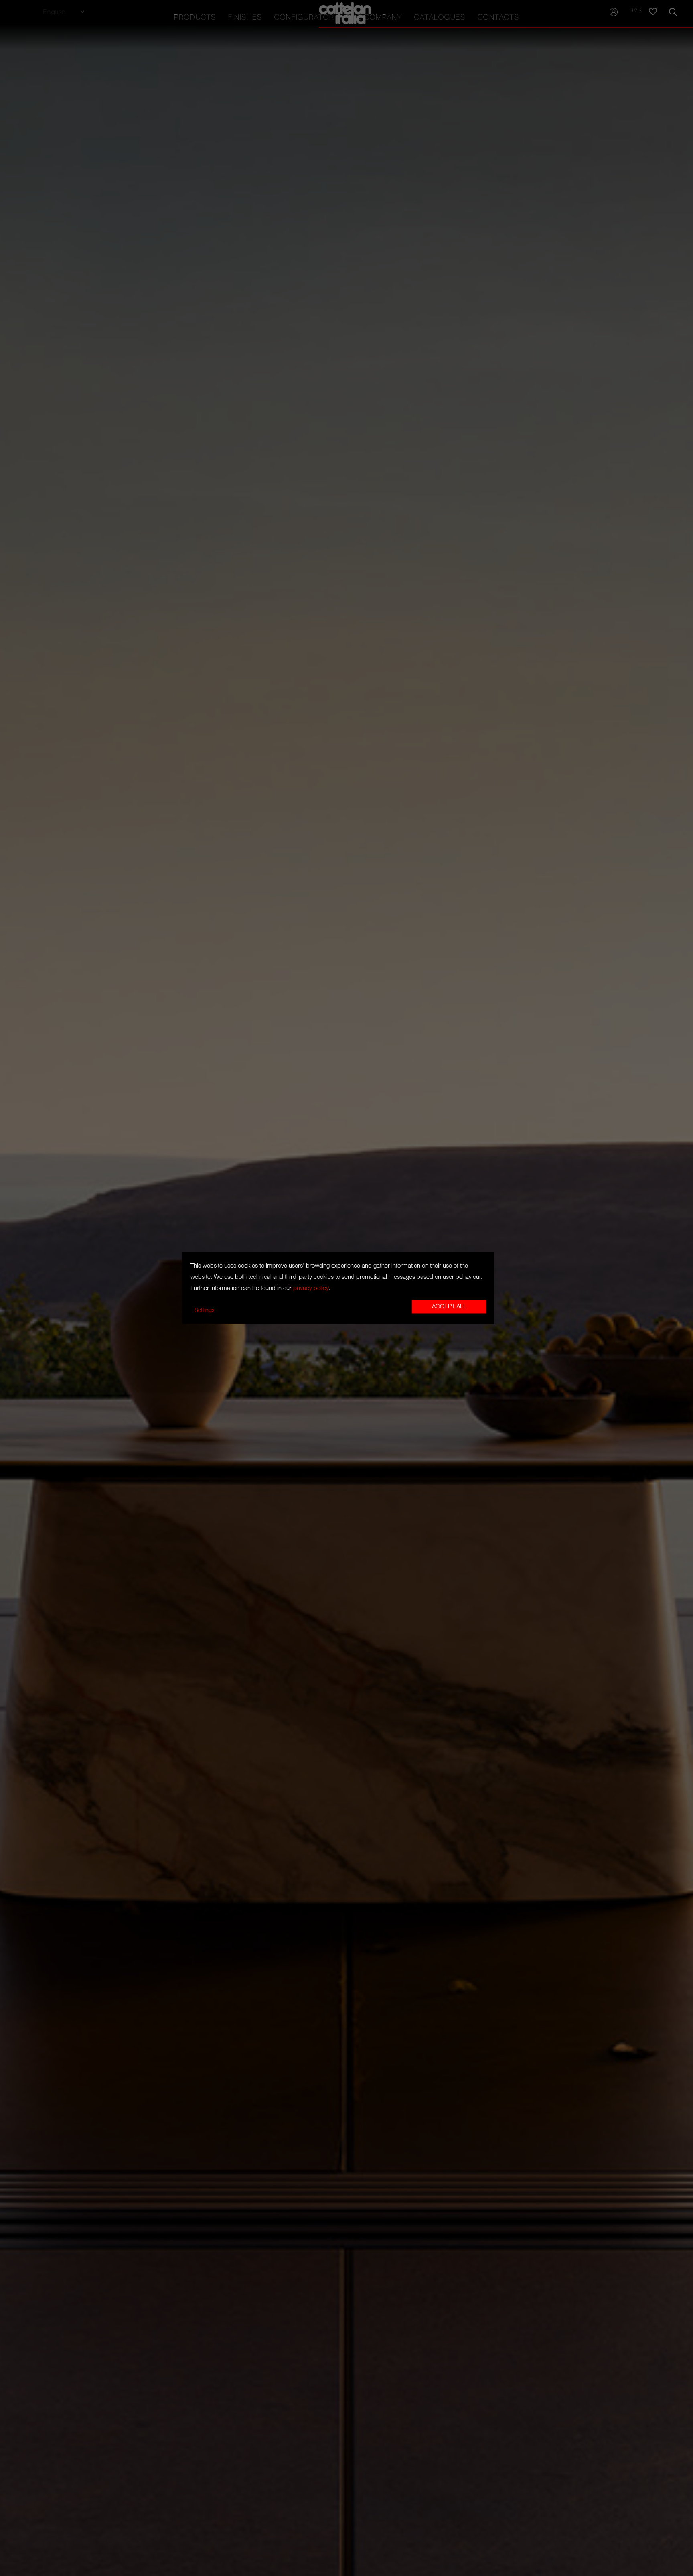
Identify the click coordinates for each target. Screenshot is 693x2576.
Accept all (449, 1307)
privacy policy (311, 1288)
